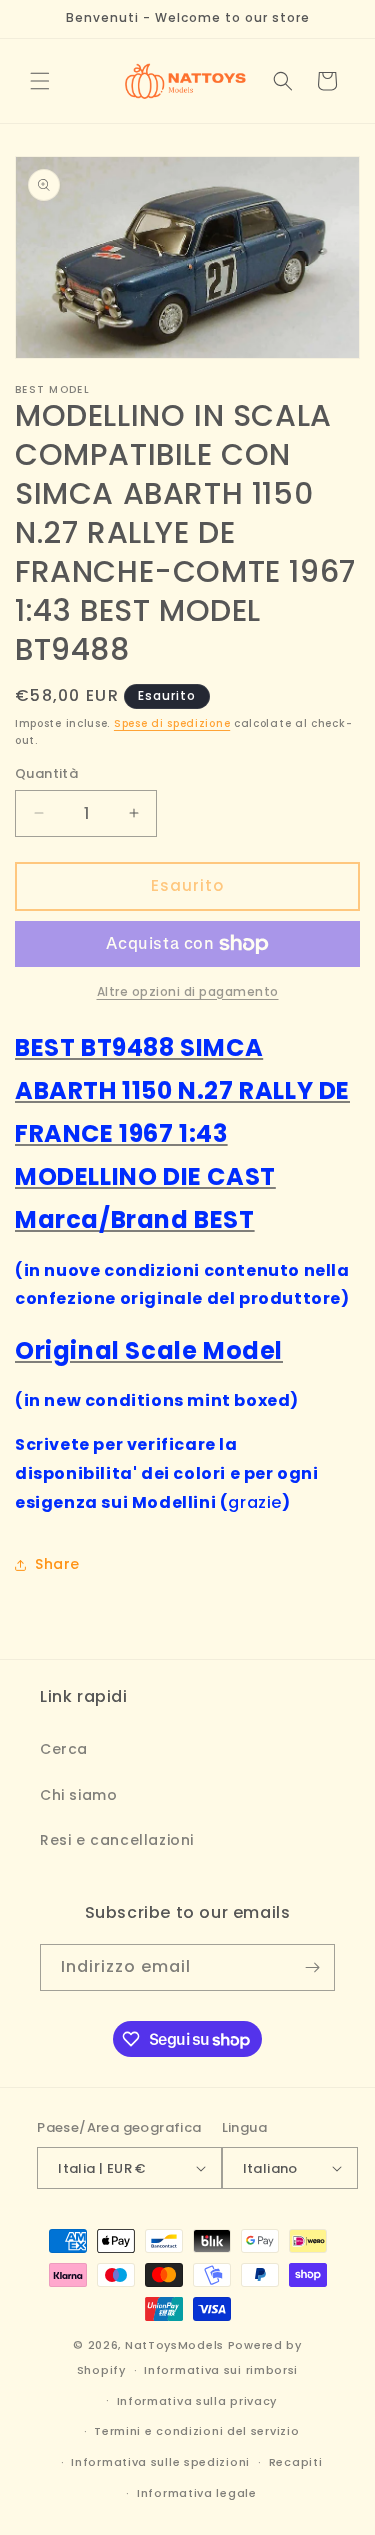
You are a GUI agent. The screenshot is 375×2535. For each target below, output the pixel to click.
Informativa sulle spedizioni (160, 2462)
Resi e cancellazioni (117, 1840)
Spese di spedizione (172, 723)
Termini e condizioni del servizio (196, 2431)
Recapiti (296, 2462)
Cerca (64, 1749)
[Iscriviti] (312, 1967)
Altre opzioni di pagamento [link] (188, 991)
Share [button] (57, 1564)
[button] (40, 81)
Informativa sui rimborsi (221, 2370)
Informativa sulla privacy (197, 2401)
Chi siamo (78, 1795)
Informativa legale (197, 2493)
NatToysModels (174, 2345)
